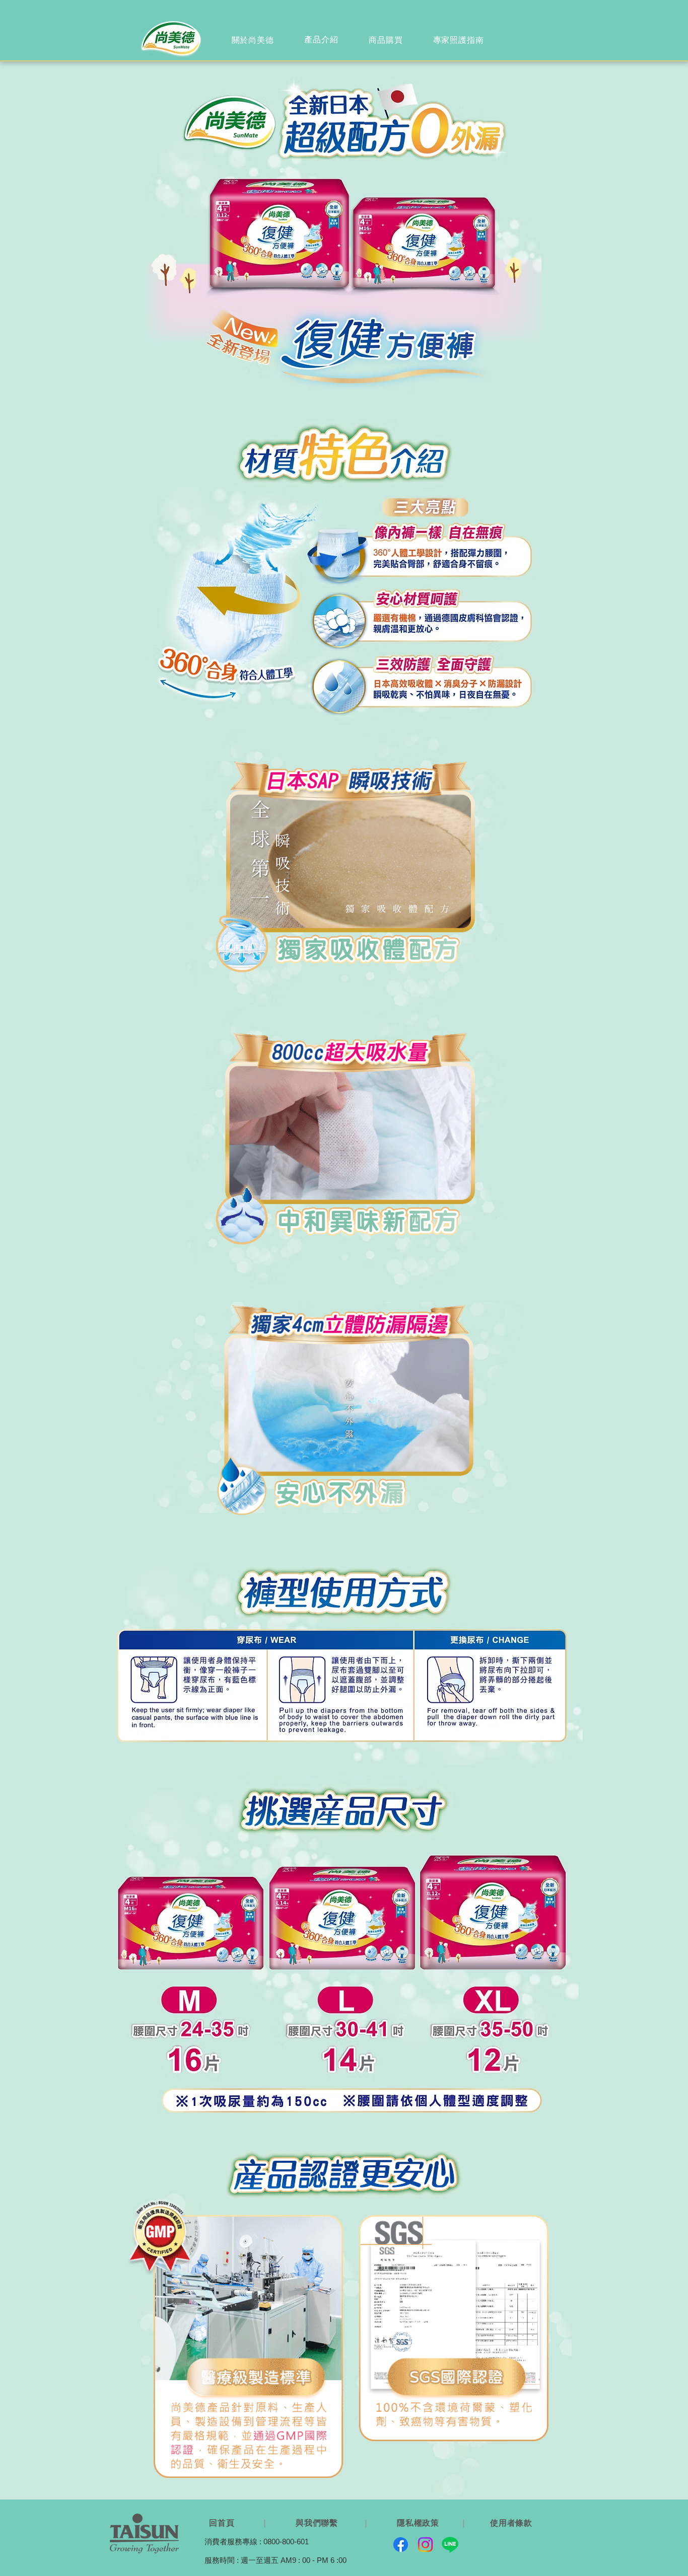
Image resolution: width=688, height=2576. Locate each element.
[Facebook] (401, 2545)
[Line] (450, 2545)
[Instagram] (425, 2545)
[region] (254, 40)
